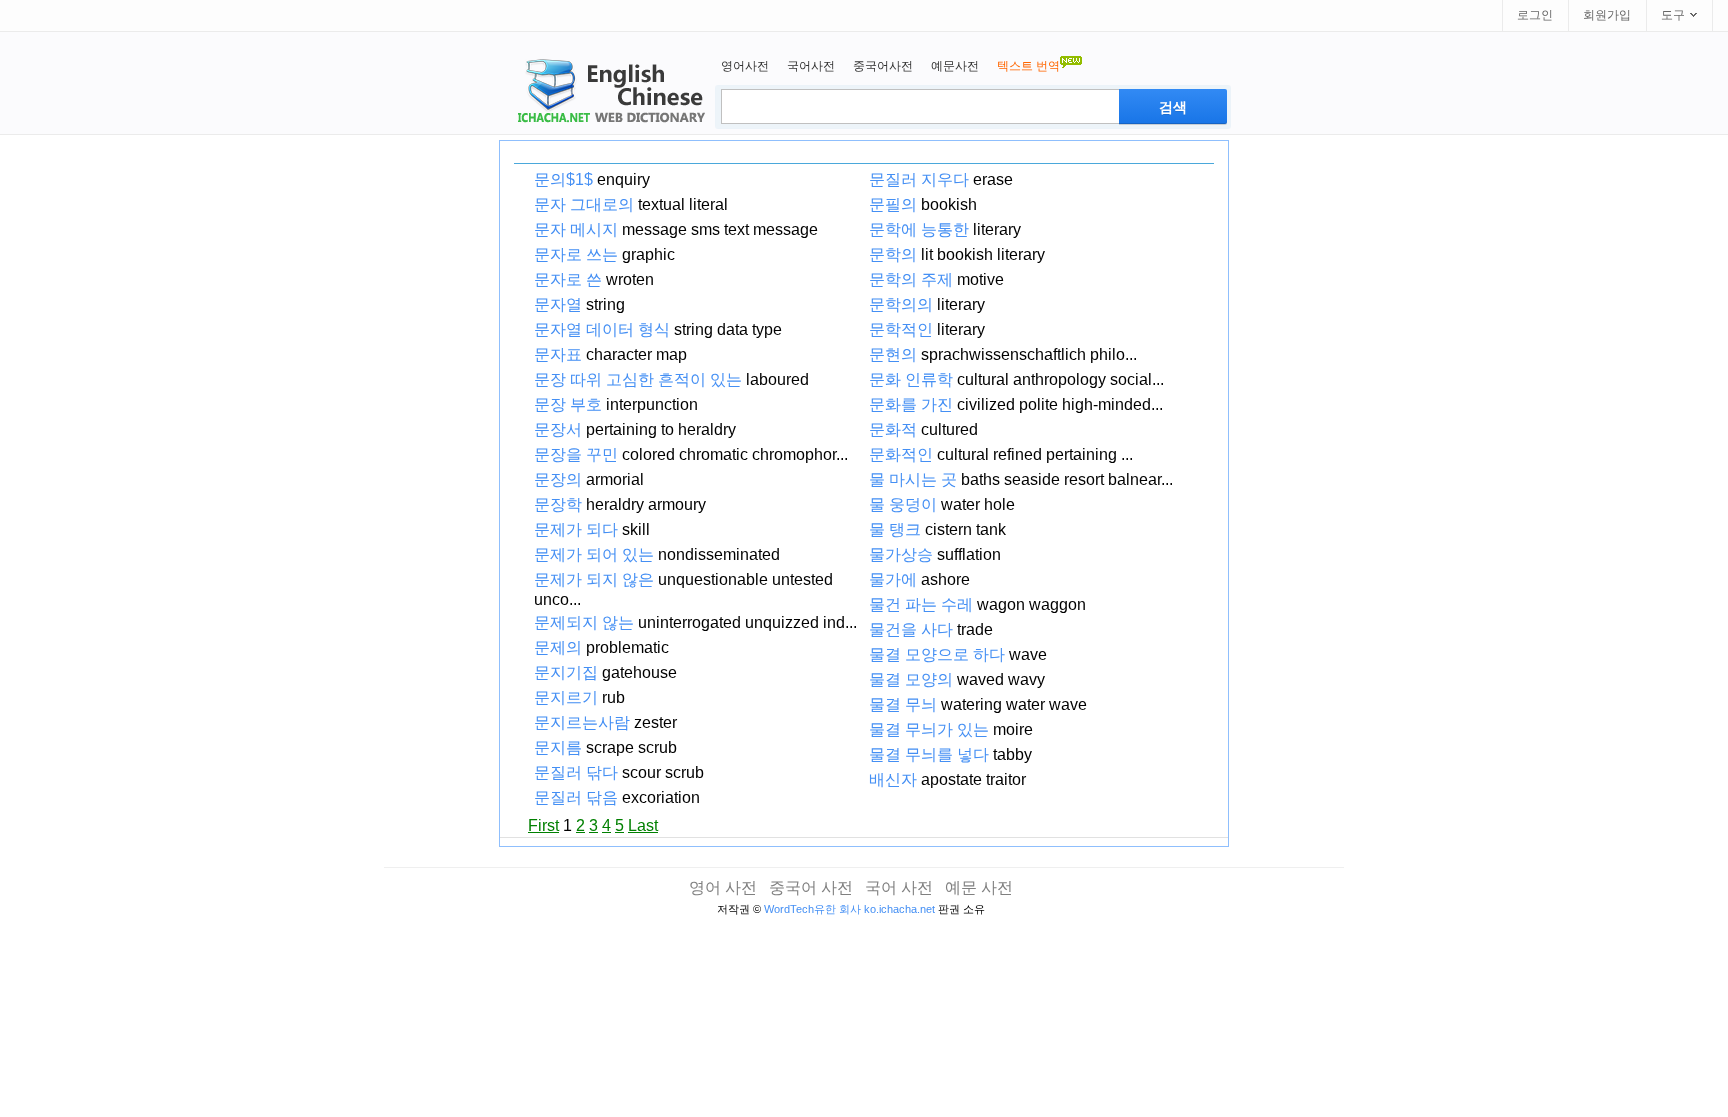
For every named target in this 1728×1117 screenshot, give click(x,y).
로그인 (1535, 15)
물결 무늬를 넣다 (929, 754)
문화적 (893, 429)
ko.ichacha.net (899, 909)
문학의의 (901, 304)
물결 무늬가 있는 (929, 729)
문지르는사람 (582, 722)
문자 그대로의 (584, 204)
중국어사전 (883, 66)
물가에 (893, 579)
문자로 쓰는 (576, 254)
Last (643, 825)
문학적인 (901, 329)
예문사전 (955, 66)
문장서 (558, 429)
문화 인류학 (911, 379)
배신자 (893, 779)
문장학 (558, 504)
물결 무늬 (903, 704)
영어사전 (745, 66)
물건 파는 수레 (921, 604)
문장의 (558, 479)
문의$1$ (563, 179)
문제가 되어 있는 (594, 554)
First (543, 825)
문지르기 (566, 697)
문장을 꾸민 (576, 454)
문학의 (893, 254)
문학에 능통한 (919, 229)
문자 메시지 (576, 229)
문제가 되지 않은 (594, 579)
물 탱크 (895, 529)
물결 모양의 (911, 679)
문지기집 (566, 672)
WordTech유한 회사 (812, 909)
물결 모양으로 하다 (937, 654)
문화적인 (901, 454)
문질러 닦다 (576, 772)
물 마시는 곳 (913, 479)
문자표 (558, 354)
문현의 (893, 354)
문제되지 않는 (584, 622)
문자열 (558, 304)
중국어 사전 (811, 887)
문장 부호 (568, 404)
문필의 (893, 204)
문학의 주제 (911, 279)
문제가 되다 (576, 529)
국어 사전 (899, 887)
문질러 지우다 (919, 179)
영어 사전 (723, 887)
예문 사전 (979, 887)
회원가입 (1607, 15)
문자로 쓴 (568, 279)
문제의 (558, 647)
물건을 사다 (911, 629)
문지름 (558, 747)
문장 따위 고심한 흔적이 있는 (638, 379)
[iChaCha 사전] (608, 93)
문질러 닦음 (576, 797)
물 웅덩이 (903, 504)
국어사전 (811, 66)
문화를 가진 (911, 404)
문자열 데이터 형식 (602, 329)
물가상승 (901, 554)
